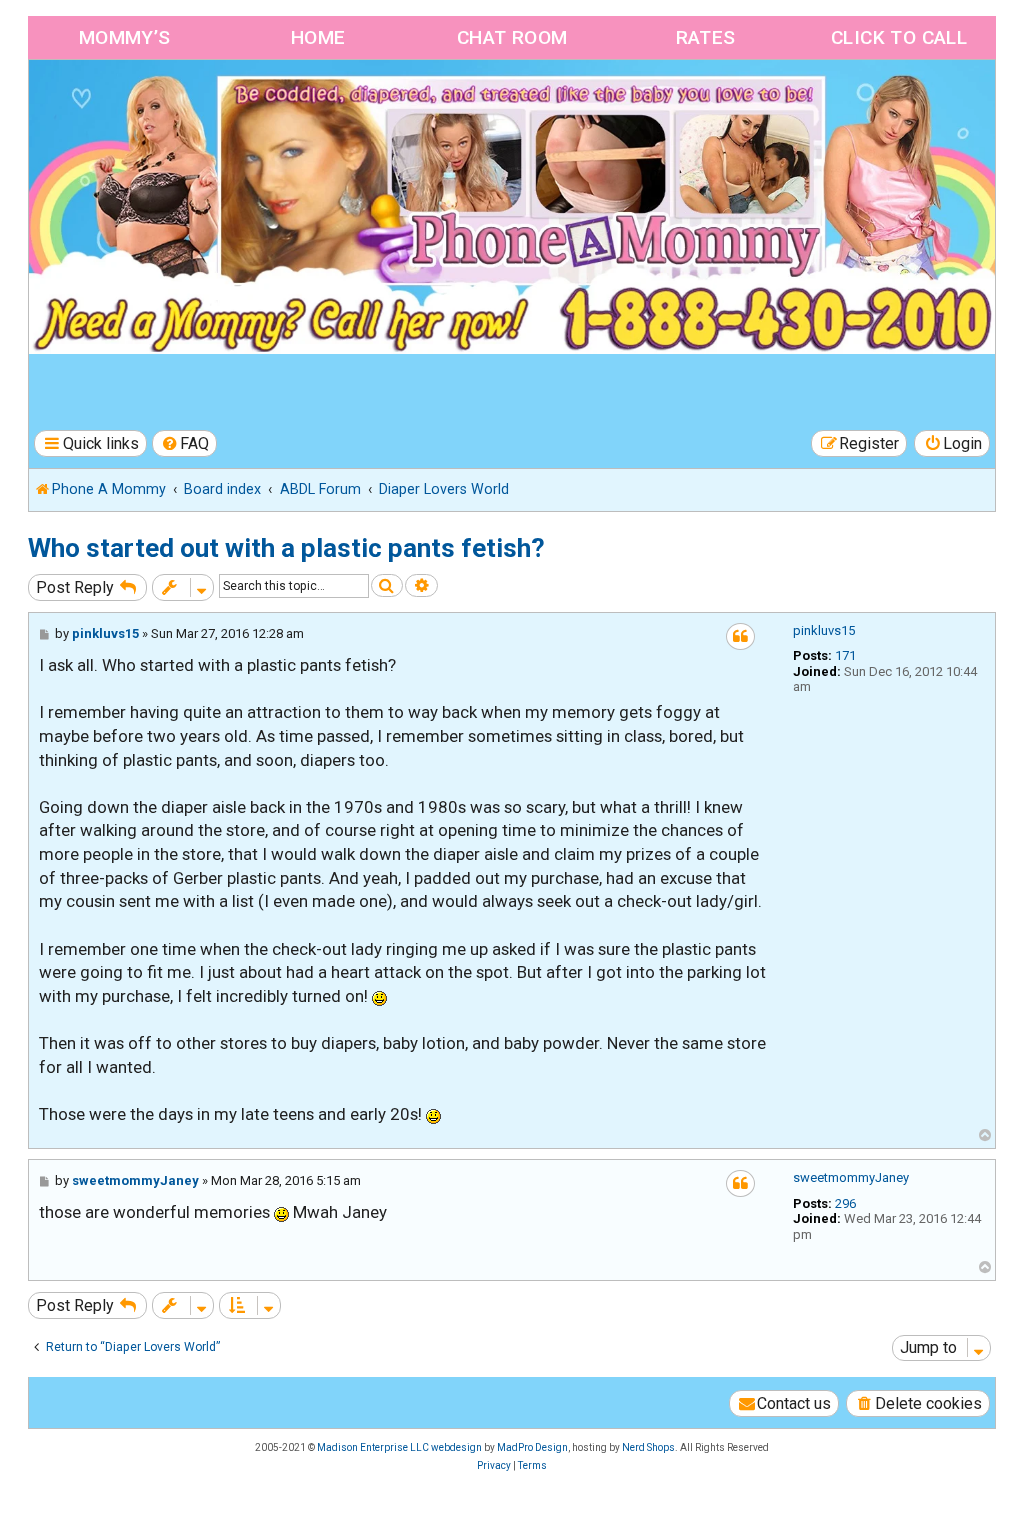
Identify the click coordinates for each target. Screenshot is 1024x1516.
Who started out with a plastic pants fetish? (286, 548)
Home (318, 37)
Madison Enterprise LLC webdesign (399, 1447)
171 (845, 655)
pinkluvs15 (824, 630)
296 (845, 1203)
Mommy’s (125, 37)
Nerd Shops (648, 1447)
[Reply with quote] (740, 636)
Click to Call (899, 37)
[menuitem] (185, 443)
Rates (706, 37)
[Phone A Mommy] (143, 102)
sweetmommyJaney (851, 1177)
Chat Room (512, 37)
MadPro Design (532, 1447)
